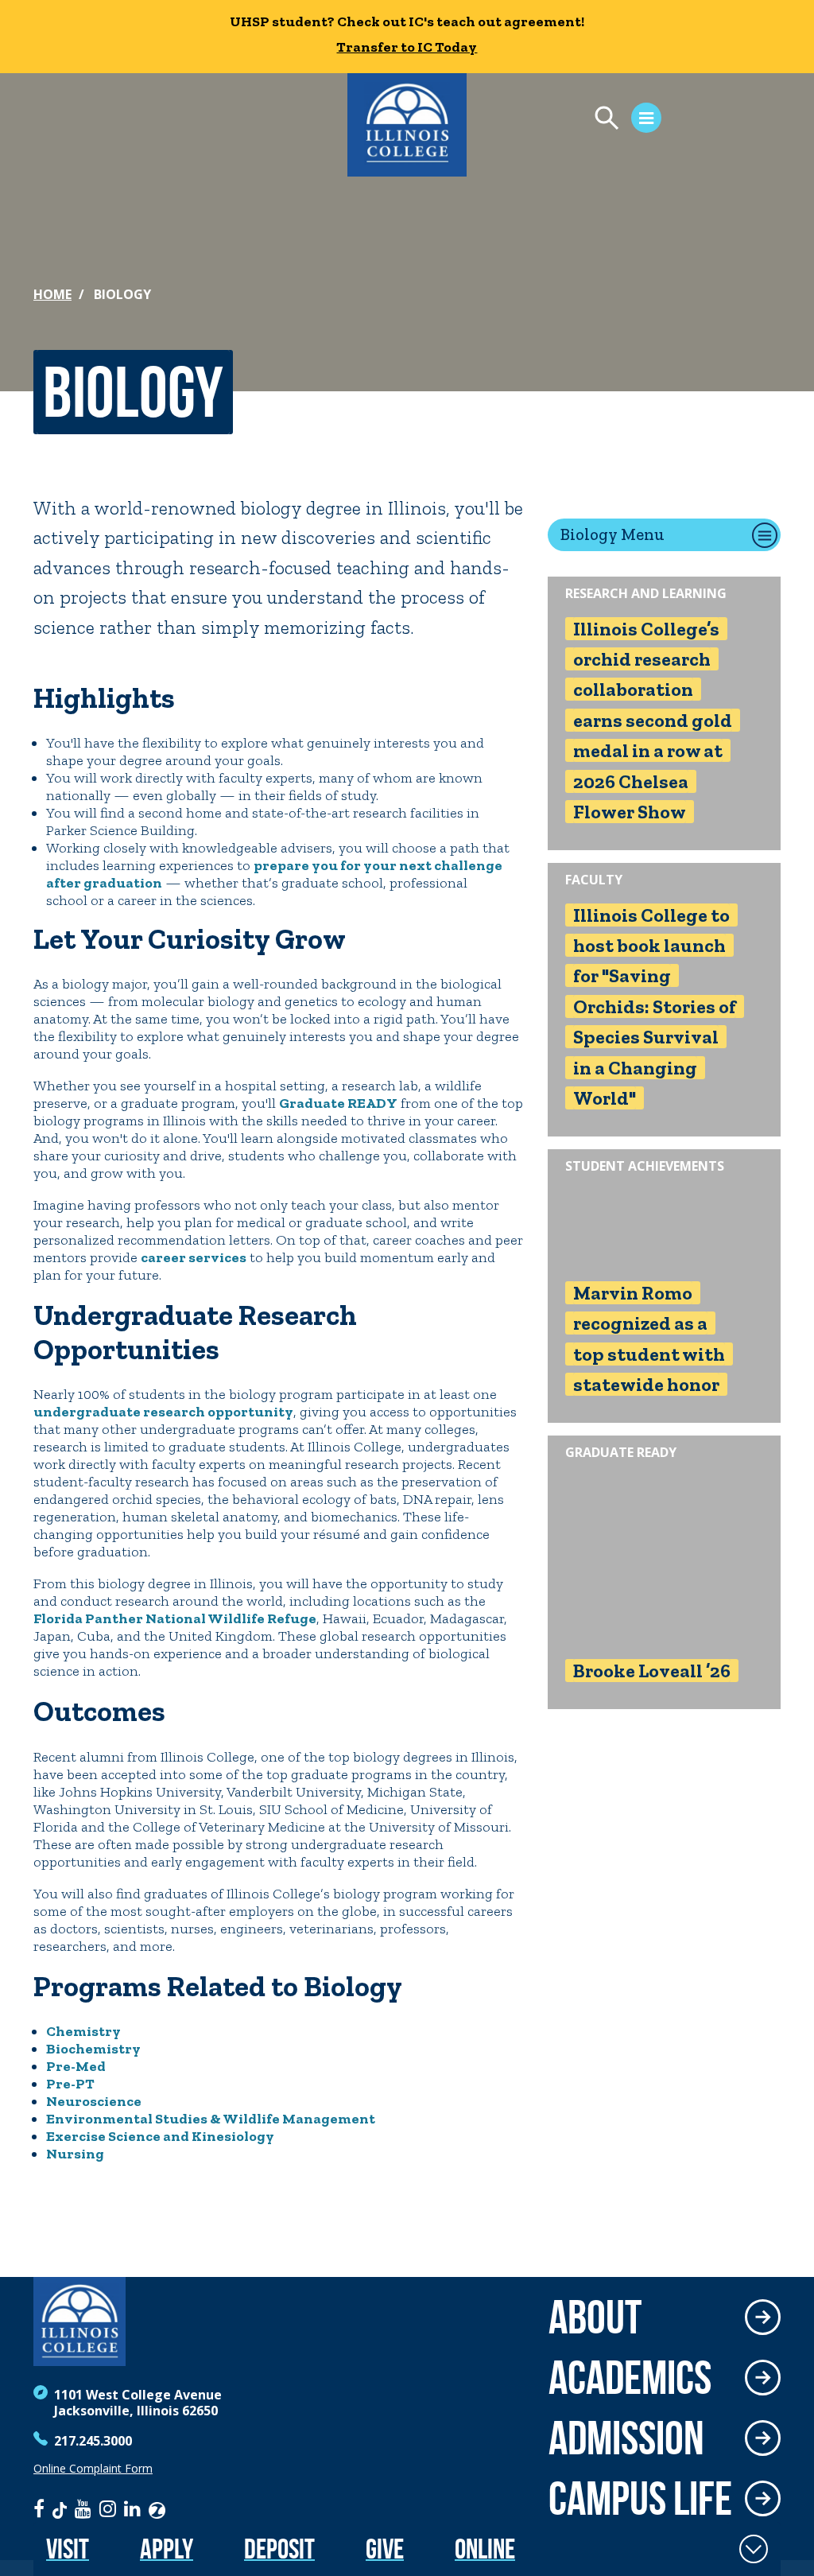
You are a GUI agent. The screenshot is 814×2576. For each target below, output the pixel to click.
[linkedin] (132, 2508)
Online (485, 2549)
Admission (626, 2438)
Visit (68, 2549)
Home (52, 294)
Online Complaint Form (93, 2469)
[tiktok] (60, 2508)
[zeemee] (157, 2508)
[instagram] (108, 2508)
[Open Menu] (620, 120)
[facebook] (39, 2508)
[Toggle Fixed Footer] (754, 2549)
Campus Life (640, 2498)
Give (385, 2549)
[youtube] (83, 2508)
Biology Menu (612, 534)
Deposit (279, 2549)
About (595, 2317)
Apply (167, 2549)
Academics (630, 2377)
